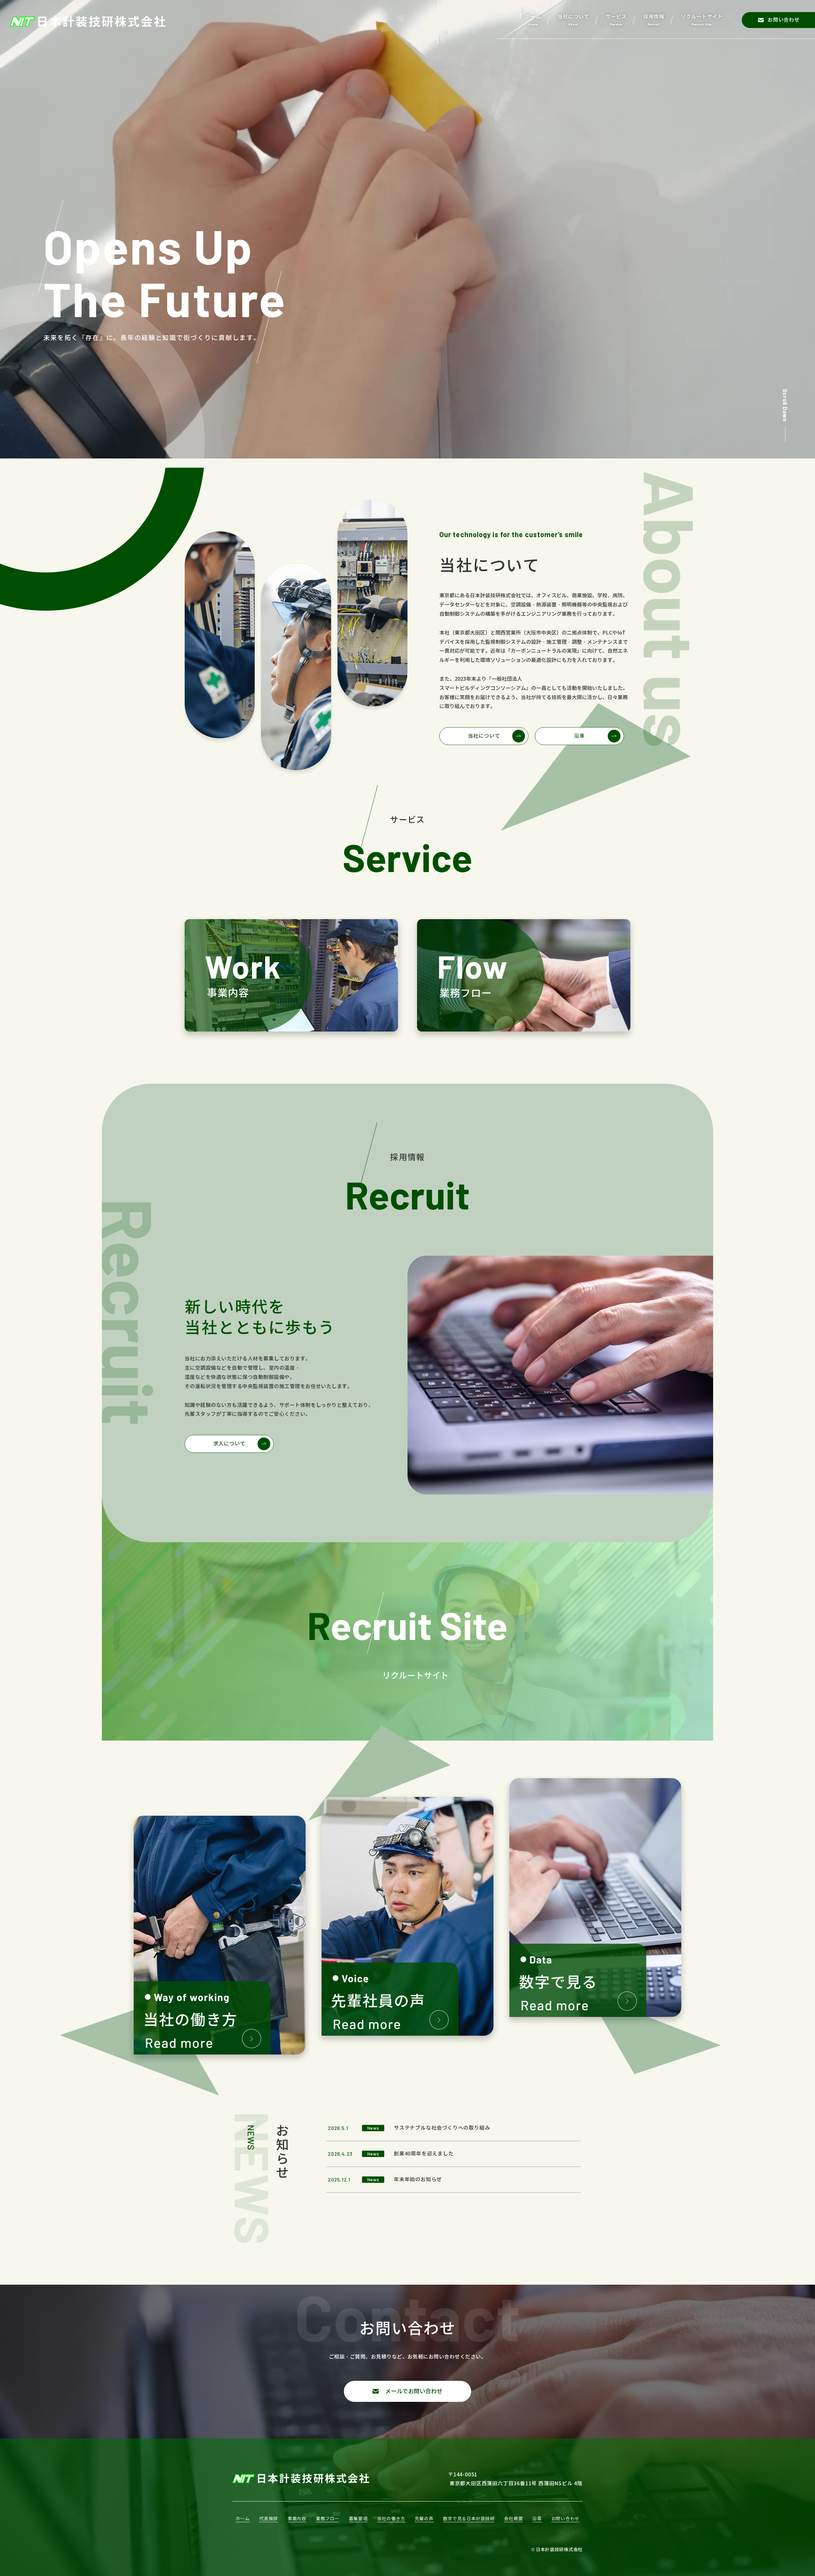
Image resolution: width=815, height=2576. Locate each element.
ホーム (243, 2519)
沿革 (579, 736)
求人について (229, 1444)
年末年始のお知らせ (418, 2179)
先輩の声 (424, 2519)
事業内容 (297, 2519)
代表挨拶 (269, 2519)
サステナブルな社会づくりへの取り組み (442, 2128)
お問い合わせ (565, 2519)
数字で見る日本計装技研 (469, 2519)
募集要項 (358, 2519)
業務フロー (328, 2519)
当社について (484, 736)
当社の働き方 (391, 2519)
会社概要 (513, 2519)
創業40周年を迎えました (424, 2154)
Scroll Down (785, 405)
